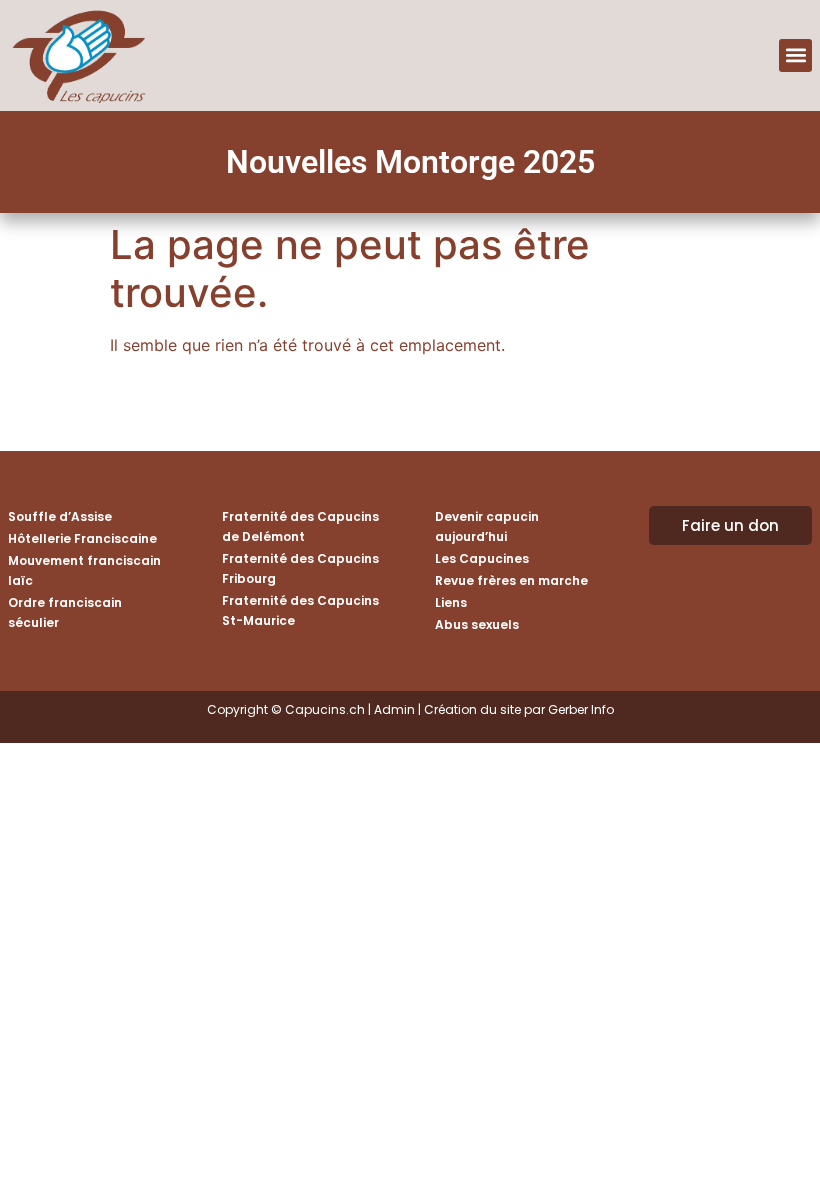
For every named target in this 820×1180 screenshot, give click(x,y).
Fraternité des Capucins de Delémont (300, 526)
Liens (451, 602)
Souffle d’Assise (60, 516)
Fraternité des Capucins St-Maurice (300, 610)
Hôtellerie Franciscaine (82, 538)
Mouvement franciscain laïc (84, 570)
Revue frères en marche (511, 580)
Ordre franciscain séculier (65, 612)
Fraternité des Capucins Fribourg (300, 568)
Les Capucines (482, 558)
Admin (394, 709)
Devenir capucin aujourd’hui (487, 526)
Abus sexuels (477, 624)
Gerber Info (581, 709)
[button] (795, 55)
